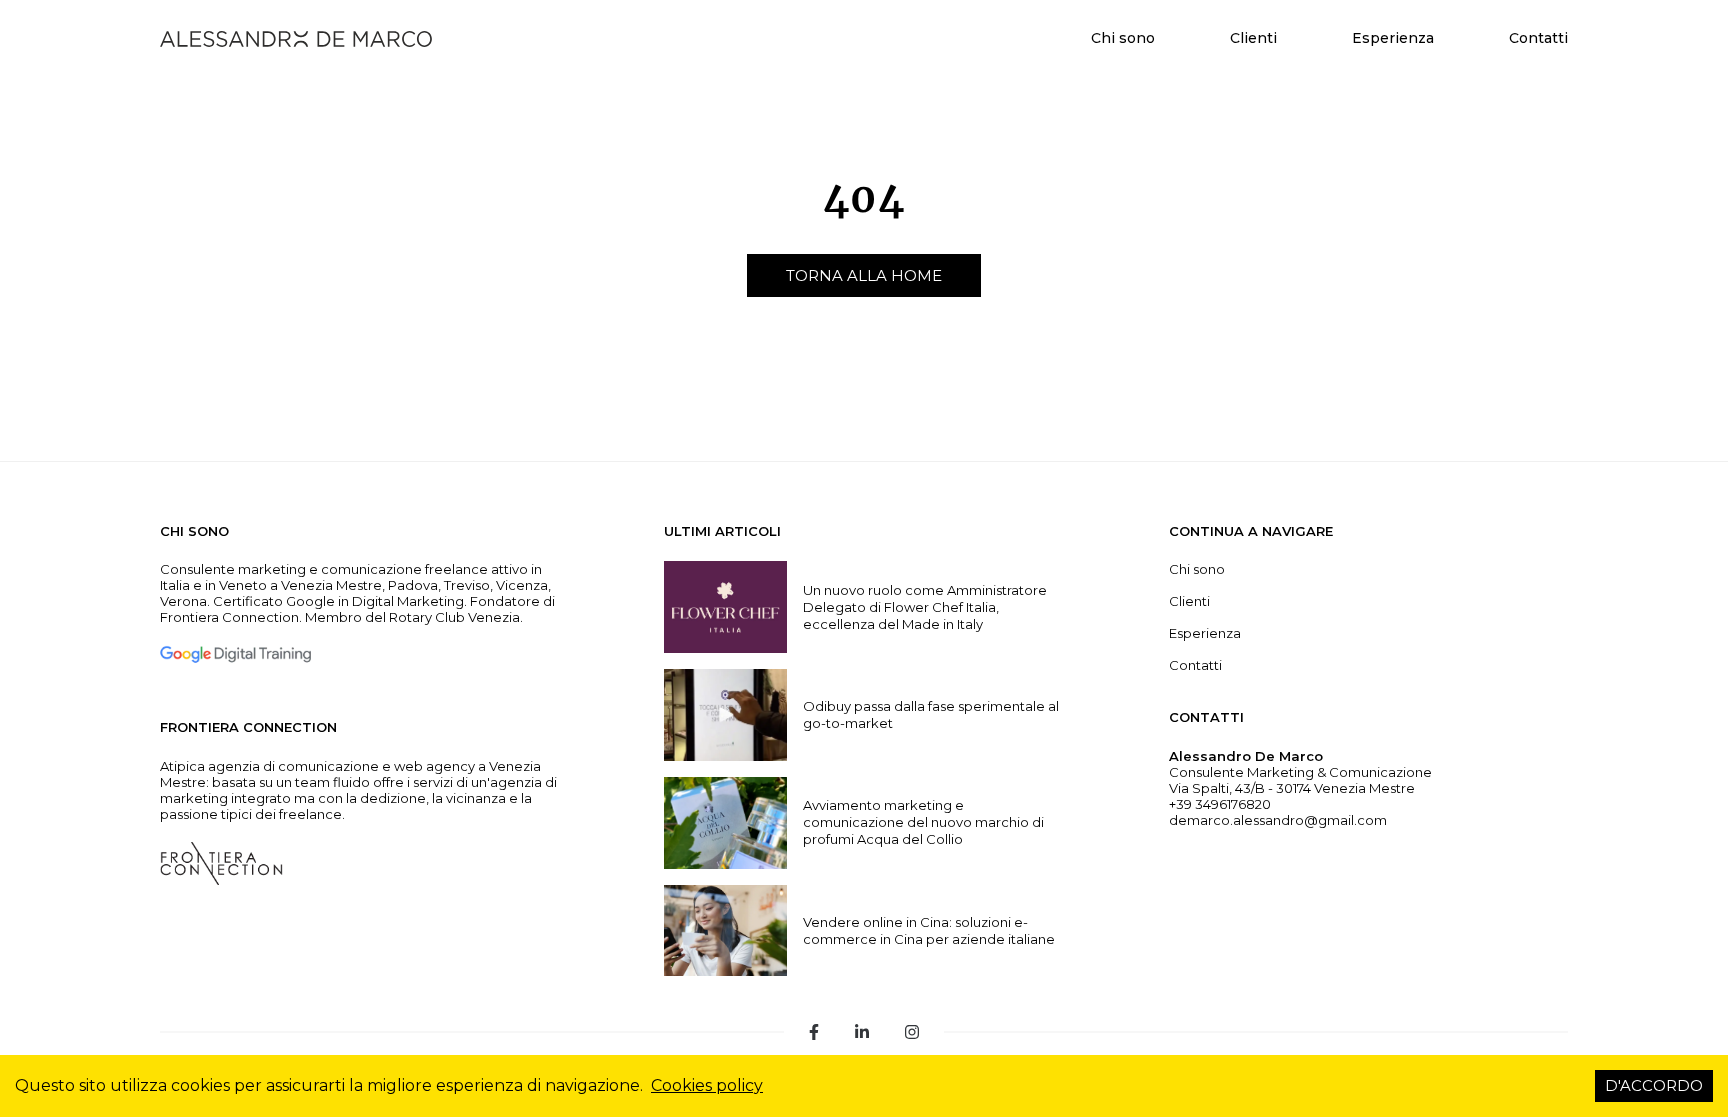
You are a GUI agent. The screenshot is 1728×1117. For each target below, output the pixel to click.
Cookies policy (707, 1085)
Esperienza (1393, 38)
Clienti (1253, 38)
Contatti (1538, 38)
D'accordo (1654, 1085)
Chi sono (1123, 38)
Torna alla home (864, 275)
